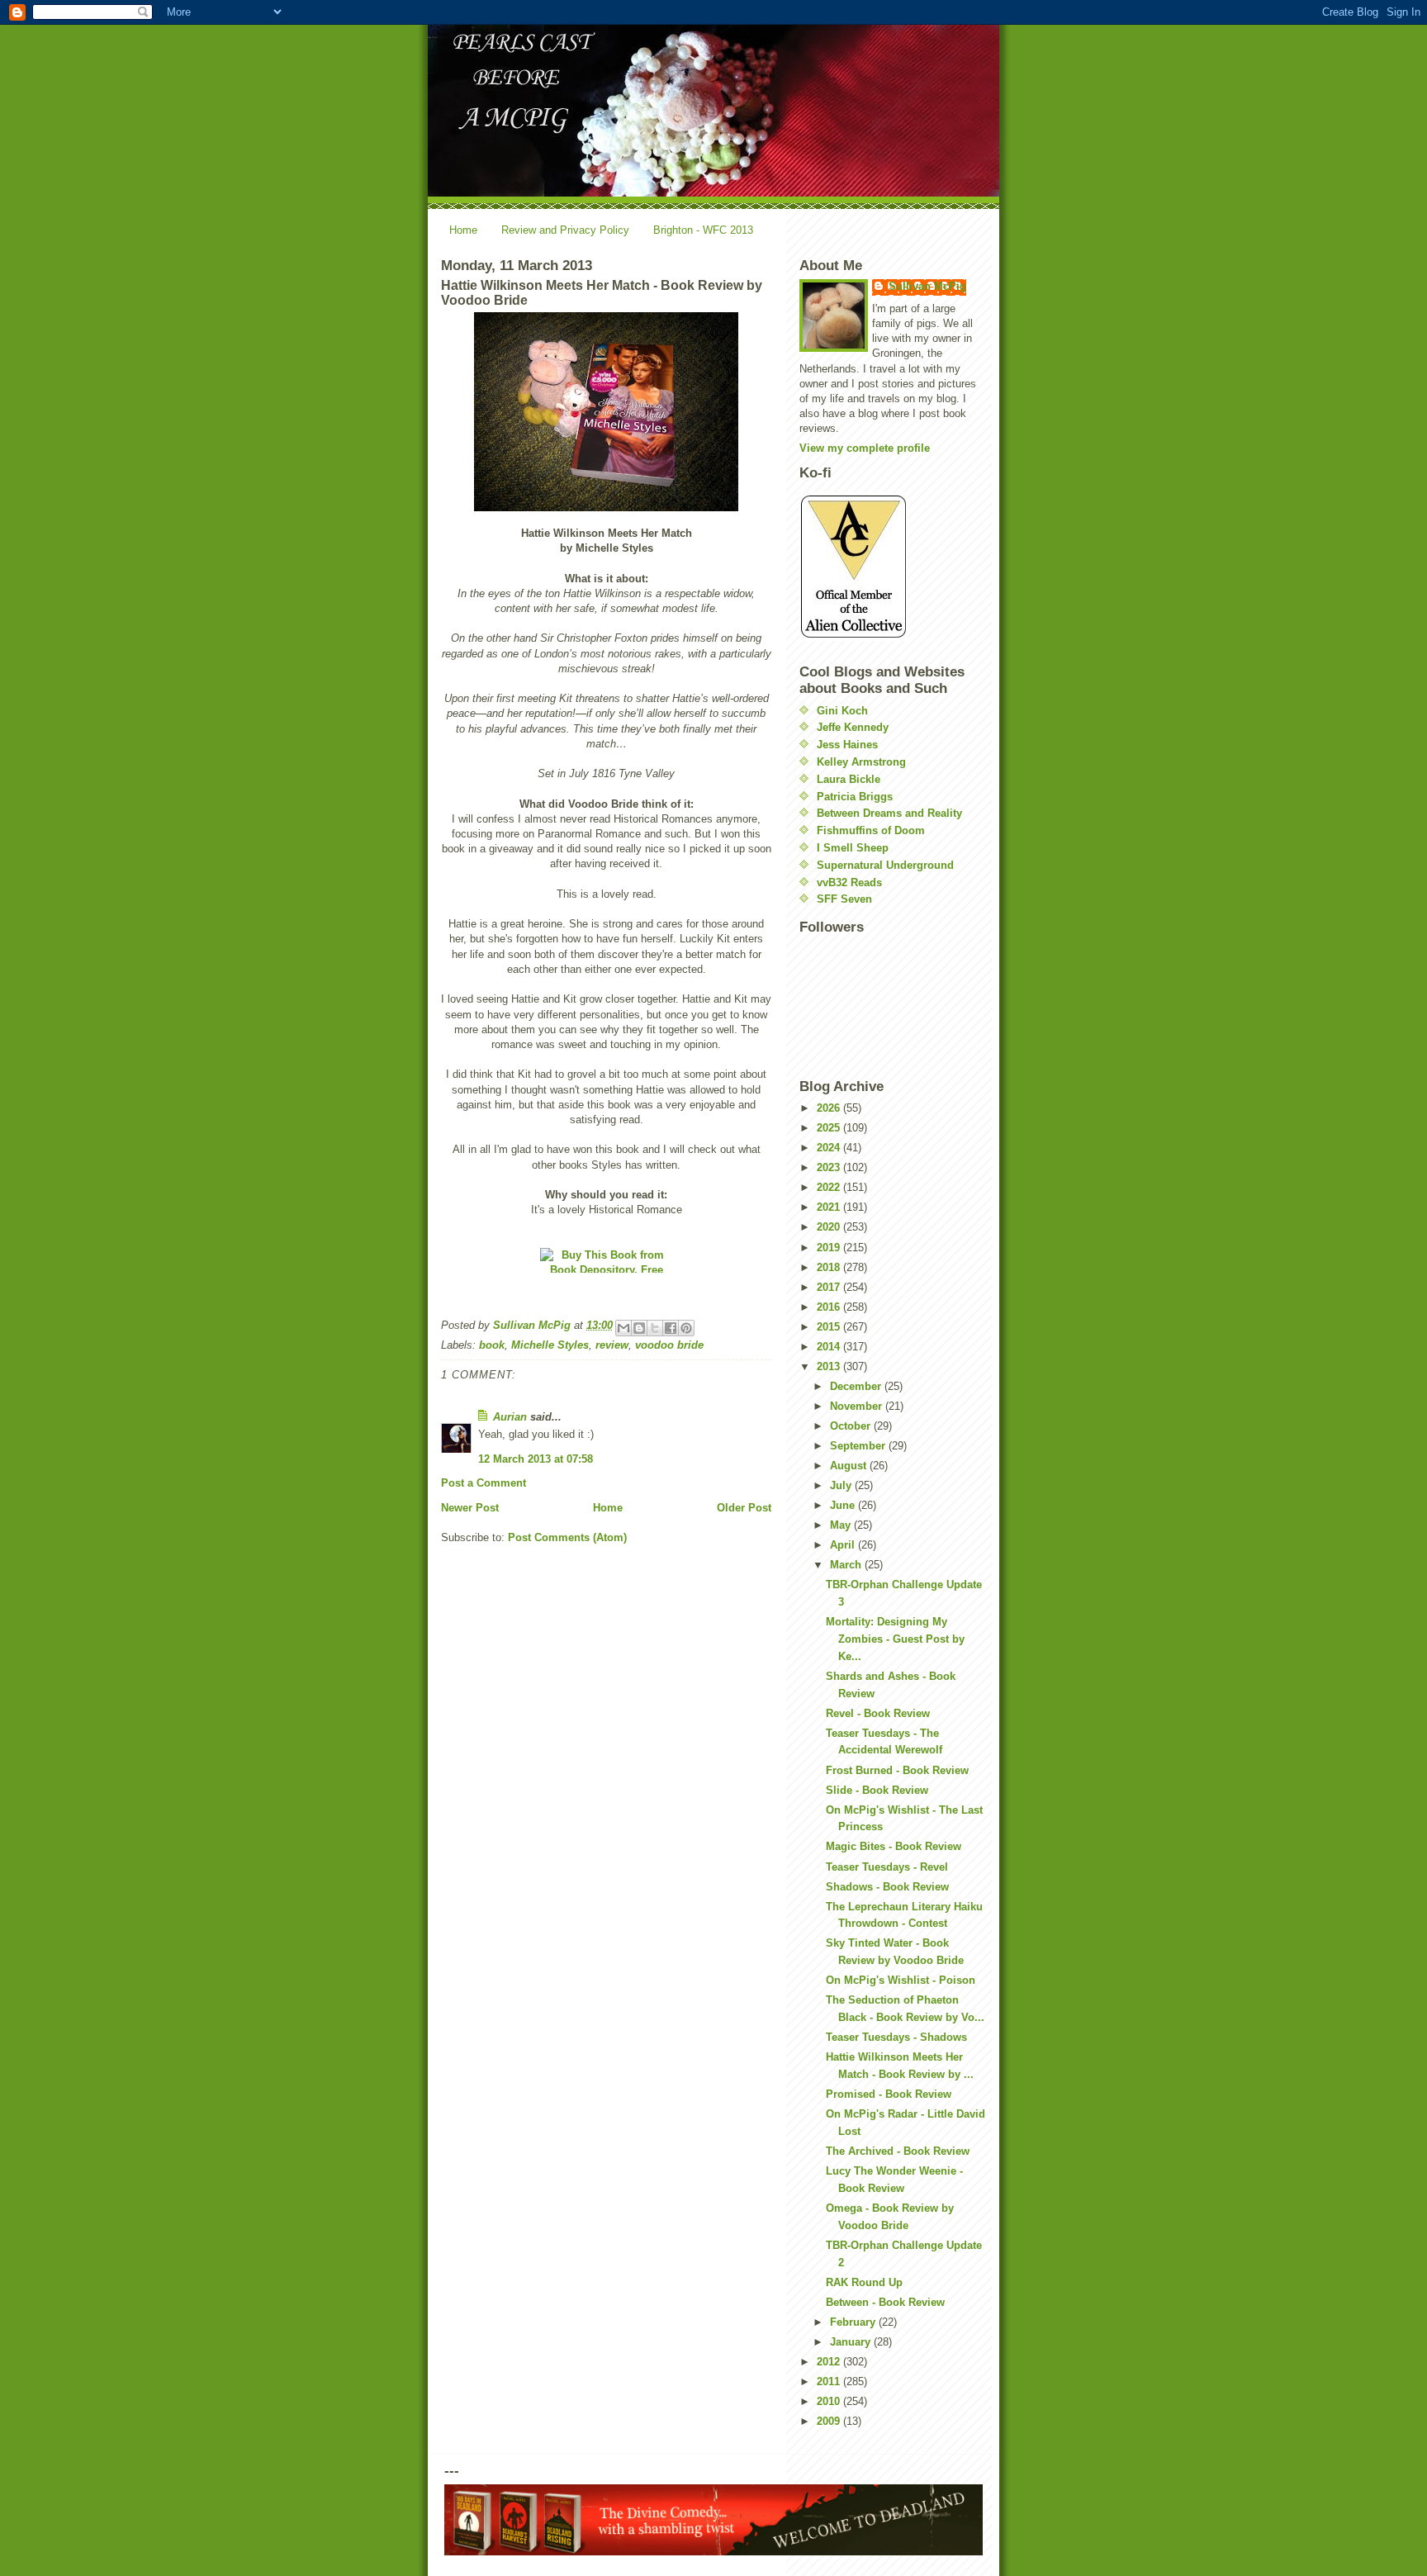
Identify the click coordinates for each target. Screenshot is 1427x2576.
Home (463, 230)
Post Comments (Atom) (567, 1537)
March (847, 1565)
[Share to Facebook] (671, 1328)
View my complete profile (865, 448)
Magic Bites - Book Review (894, 1846)
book (492, 1345)
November (858, 1406)
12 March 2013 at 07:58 (536, 1459)
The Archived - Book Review (898, 2151)
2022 (830, 1187)
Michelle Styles (550, 1345)
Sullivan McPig (927, 286)
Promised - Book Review (889, 2094)
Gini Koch (842, 711)
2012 (830, 2362)
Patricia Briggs (855, 797)
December (857, 1386)
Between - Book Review (885, 2302)
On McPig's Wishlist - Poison (901, 1980)
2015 (830, 1327)
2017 (830, 1287)
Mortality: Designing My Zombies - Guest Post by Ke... (895, 1639)
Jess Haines (847, 745)
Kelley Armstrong (861, 762)
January (852, 2342)
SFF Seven (844, 899)
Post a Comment (484, 1483)
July (842, 1485)
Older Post (744, 1508)
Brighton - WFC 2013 (703, 230)
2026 (830, 1108)
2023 (830, 1167)
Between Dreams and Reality (889, 813)
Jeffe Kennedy (853, 727)
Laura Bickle (849, 779)
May (842, 1525)
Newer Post (470, 1508)
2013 (830, 1366)
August (850, 1466)
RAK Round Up (864, 2282)
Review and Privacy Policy (565, 230)
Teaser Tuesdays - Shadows (896, 2037)
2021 (830, 1207)
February (854, 2322)
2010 (830, 2401)
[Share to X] (655, 1328)
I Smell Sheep (853, 848)
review (612, 1345)
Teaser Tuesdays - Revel (887, 1867)
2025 (830, 1128)
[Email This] (623, 1328)
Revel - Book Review (878, 1713)
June (844, 1505)
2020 (830, 1227)
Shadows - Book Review (887, 1887)
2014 (830, 1347)
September (859, 1446)
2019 (830, 1248)
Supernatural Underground (885, 865)
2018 (830, 1267)
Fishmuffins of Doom (871, 830)
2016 (830, 1307)
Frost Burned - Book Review (897, 1770)
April (844, 1545)
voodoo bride (669, 1345)
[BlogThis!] (639, 1328)
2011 (830, 2381)
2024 (830, 1148)
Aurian (510, 1417)
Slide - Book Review (877, 1790)
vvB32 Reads (849, 882)
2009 (830, 2421)
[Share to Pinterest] (686, 1328)
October (852, 1426)
